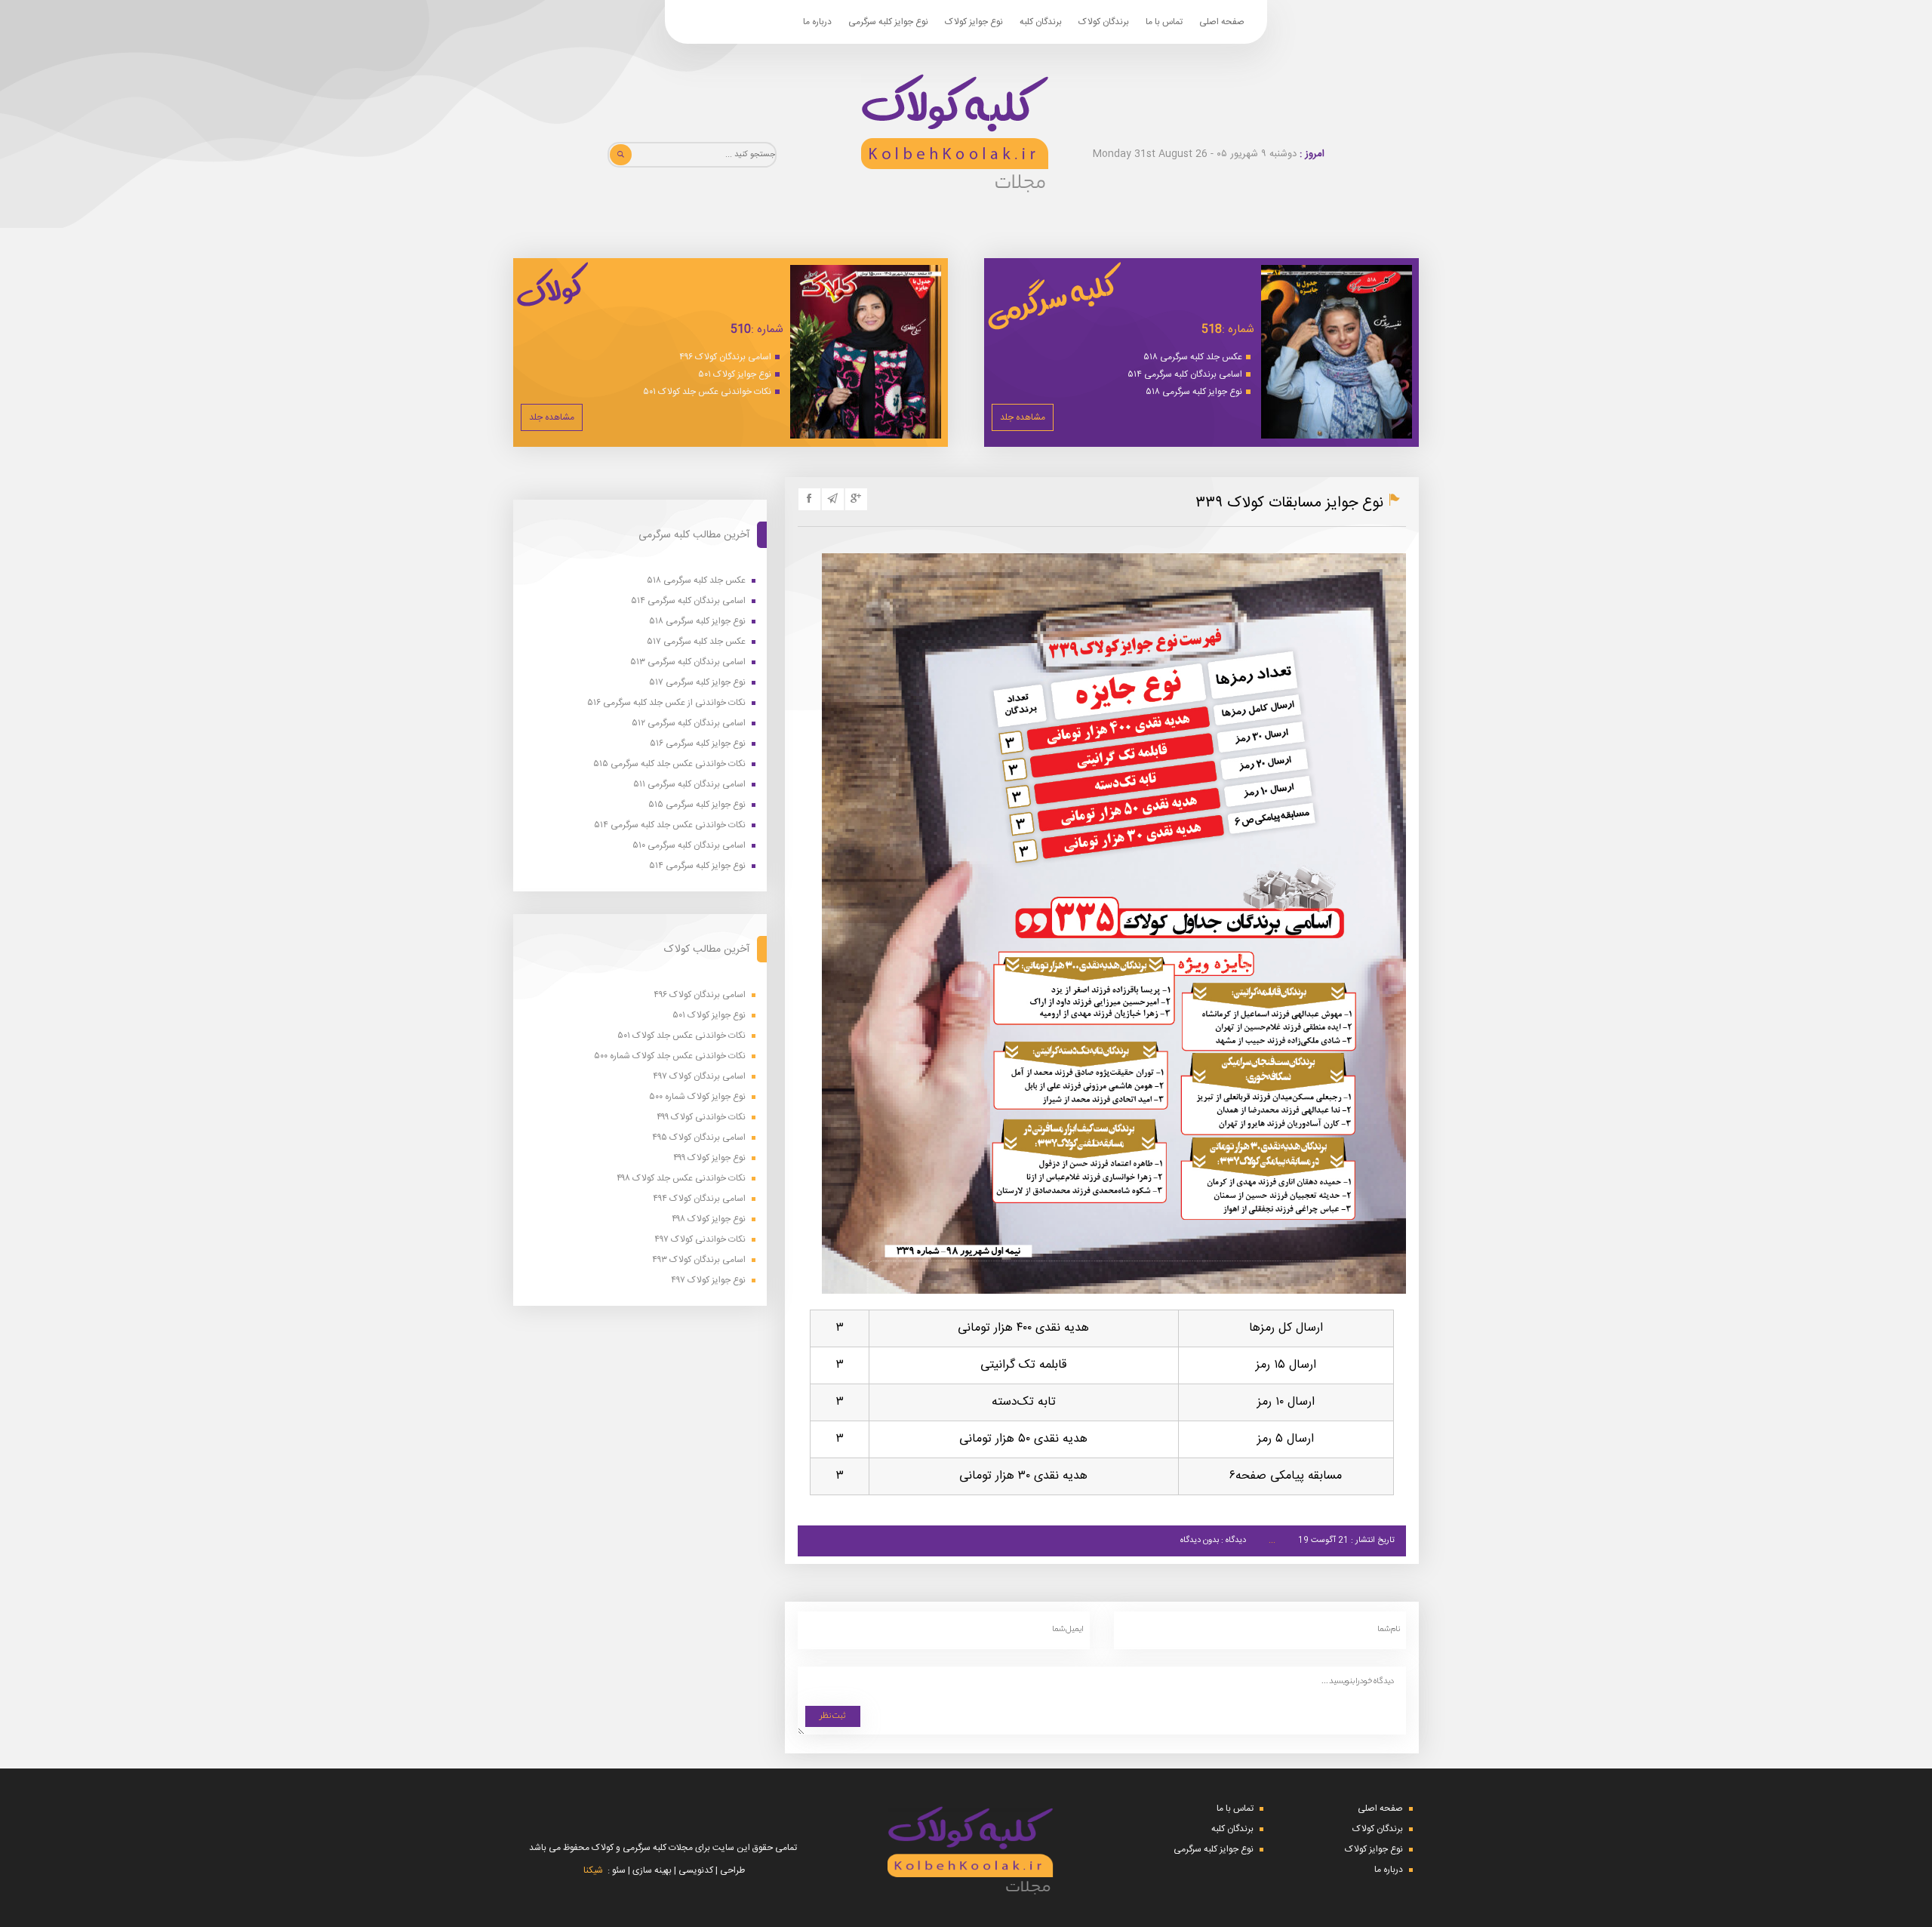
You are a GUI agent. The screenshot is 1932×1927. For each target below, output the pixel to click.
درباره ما (817, 22)
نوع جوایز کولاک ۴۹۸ (709, 1219)
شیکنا (593, 1870)
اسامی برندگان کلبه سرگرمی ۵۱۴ (1185, 374)
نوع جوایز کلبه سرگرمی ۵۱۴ (697, 866)
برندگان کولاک (1104, 22)
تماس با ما (1164, 22)
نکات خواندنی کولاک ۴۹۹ (701, 1117)
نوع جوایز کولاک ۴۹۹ (709, 1158)
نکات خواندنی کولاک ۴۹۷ (700, 1240)
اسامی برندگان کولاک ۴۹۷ (699, 1077)
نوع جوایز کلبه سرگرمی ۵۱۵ (697, 805)
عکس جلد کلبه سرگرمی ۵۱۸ (1193, 357)
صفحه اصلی (1222, 22)
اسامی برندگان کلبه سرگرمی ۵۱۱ (689, 785)
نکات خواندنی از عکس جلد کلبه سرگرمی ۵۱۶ (666, 703)
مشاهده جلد (1023, 417)
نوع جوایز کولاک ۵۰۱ (735, 374)
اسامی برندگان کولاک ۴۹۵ (699, 1138)
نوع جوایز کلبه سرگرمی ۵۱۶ (698, 744)
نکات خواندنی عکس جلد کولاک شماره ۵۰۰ (670, 1056)
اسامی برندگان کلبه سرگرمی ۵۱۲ (689, 723)
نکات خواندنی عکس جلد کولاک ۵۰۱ (707, 392)
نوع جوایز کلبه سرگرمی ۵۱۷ (697, 683)
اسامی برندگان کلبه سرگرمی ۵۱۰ (689, 846)
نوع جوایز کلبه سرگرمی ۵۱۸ (1194, 392)
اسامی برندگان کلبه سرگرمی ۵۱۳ (688, 662)
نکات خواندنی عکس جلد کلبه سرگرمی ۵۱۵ (669, 764)
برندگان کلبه (1041, 22)
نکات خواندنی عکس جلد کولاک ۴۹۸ (681, 1179)
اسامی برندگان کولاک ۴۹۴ (699, 1199)
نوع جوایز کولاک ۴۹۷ (708, 1281)
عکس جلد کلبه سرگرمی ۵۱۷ (696, 642)
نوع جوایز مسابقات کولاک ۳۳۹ (1289, 503)
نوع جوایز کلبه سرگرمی (888, 22)
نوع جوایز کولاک (974, 22)
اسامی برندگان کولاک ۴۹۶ (725, 357)
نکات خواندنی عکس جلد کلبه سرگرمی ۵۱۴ (670, 825)
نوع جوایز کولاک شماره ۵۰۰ (697, 1097)
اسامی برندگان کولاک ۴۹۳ (699, 1260)
